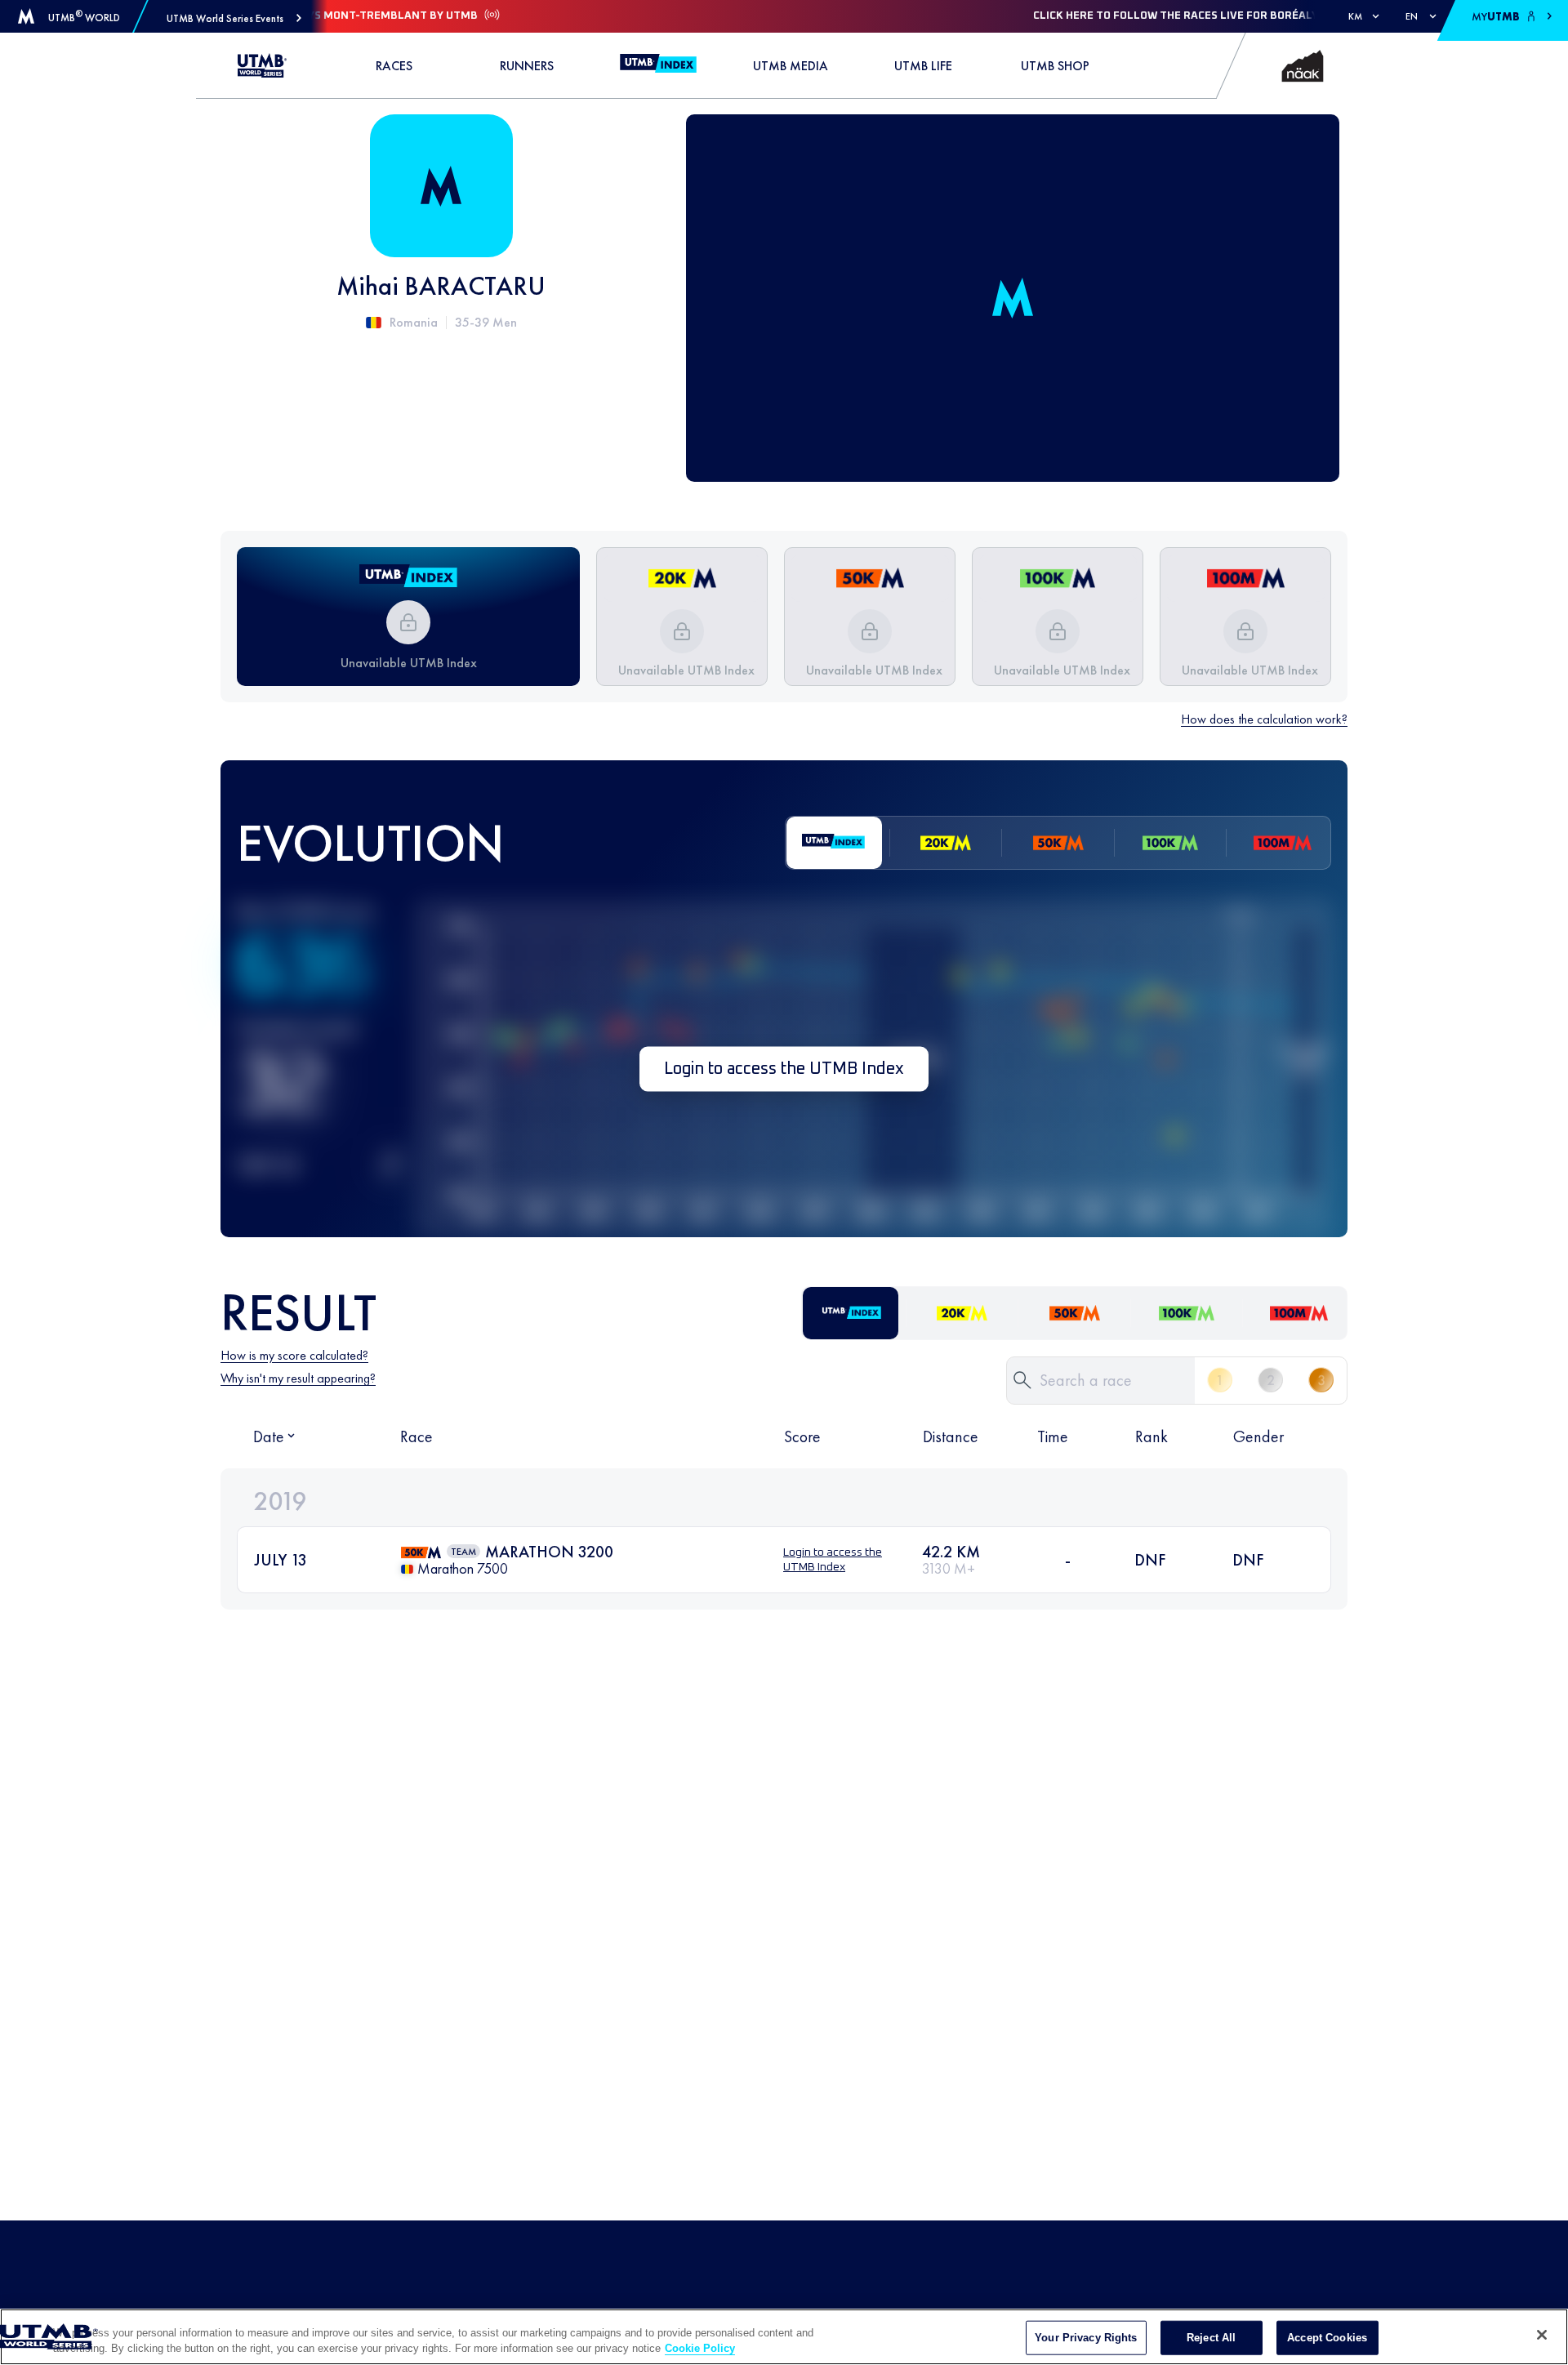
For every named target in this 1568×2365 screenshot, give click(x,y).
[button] (234, 18)
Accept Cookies (1327, 2338)
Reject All (1211, 2338)
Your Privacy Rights (1086, 2338)
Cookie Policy (700, 2348)
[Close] (1542, 2335)
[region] (784, 2337)
